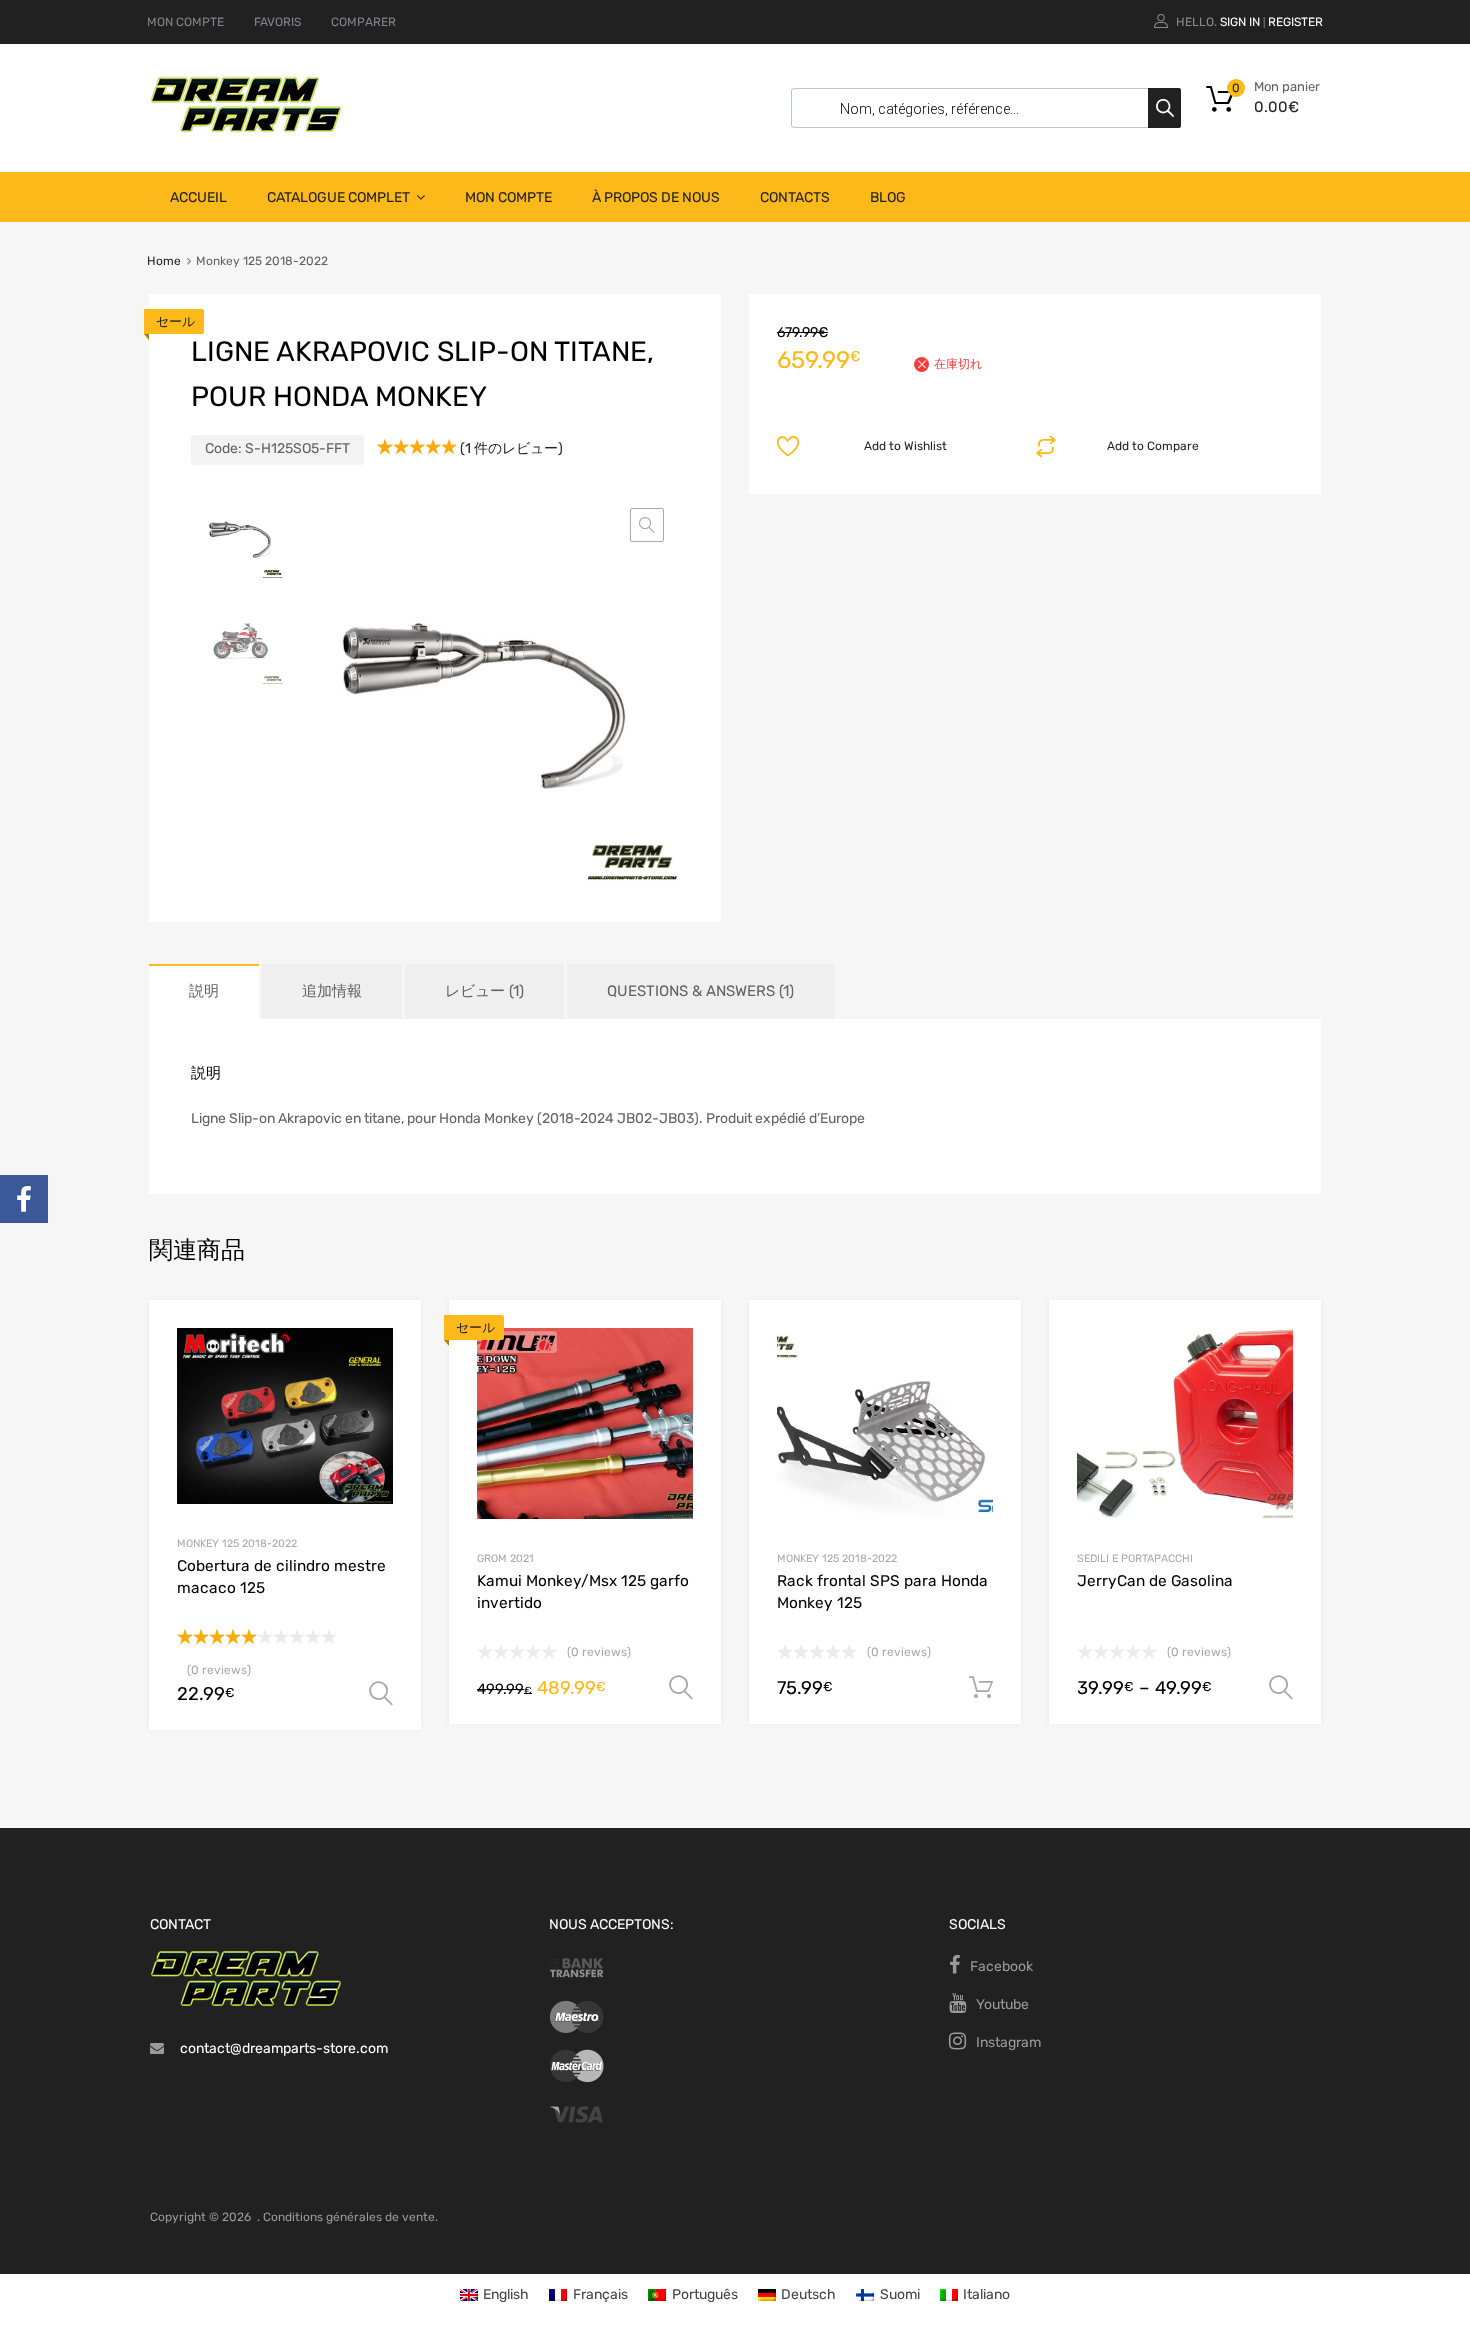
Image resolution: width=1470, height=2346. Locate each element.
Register (1295, 22)
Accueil (198, 197)
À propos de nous (656, 197)
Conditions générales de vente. (350, 2217)
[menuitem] (495, 2294)
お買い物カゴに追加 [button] (981, 1688)
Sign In (1240, 22)
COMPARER (363, 22)
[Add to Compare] (388, 1370)
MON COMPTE (185, 22)
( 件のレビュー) (511, 448)
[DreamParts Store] (246, 128)
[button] (647, 525)
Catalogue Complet (338, 197)
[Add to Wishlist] (388, 1337)
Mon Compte (508, 197)
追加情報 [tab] (332, 991)
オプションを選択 (381, 1694)
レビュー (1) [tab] (484, 991)
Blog (888, 197)
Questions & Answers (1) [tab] (700, 991)
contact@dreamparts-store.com (284, 2048)
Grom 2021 (505, 1558)
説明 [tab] (204, 991)
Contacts (795, 197)
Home (164, 261)
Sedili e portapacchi (1135, 1558)
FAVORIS (277, 22)
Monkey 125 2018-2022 (237, 1543)
